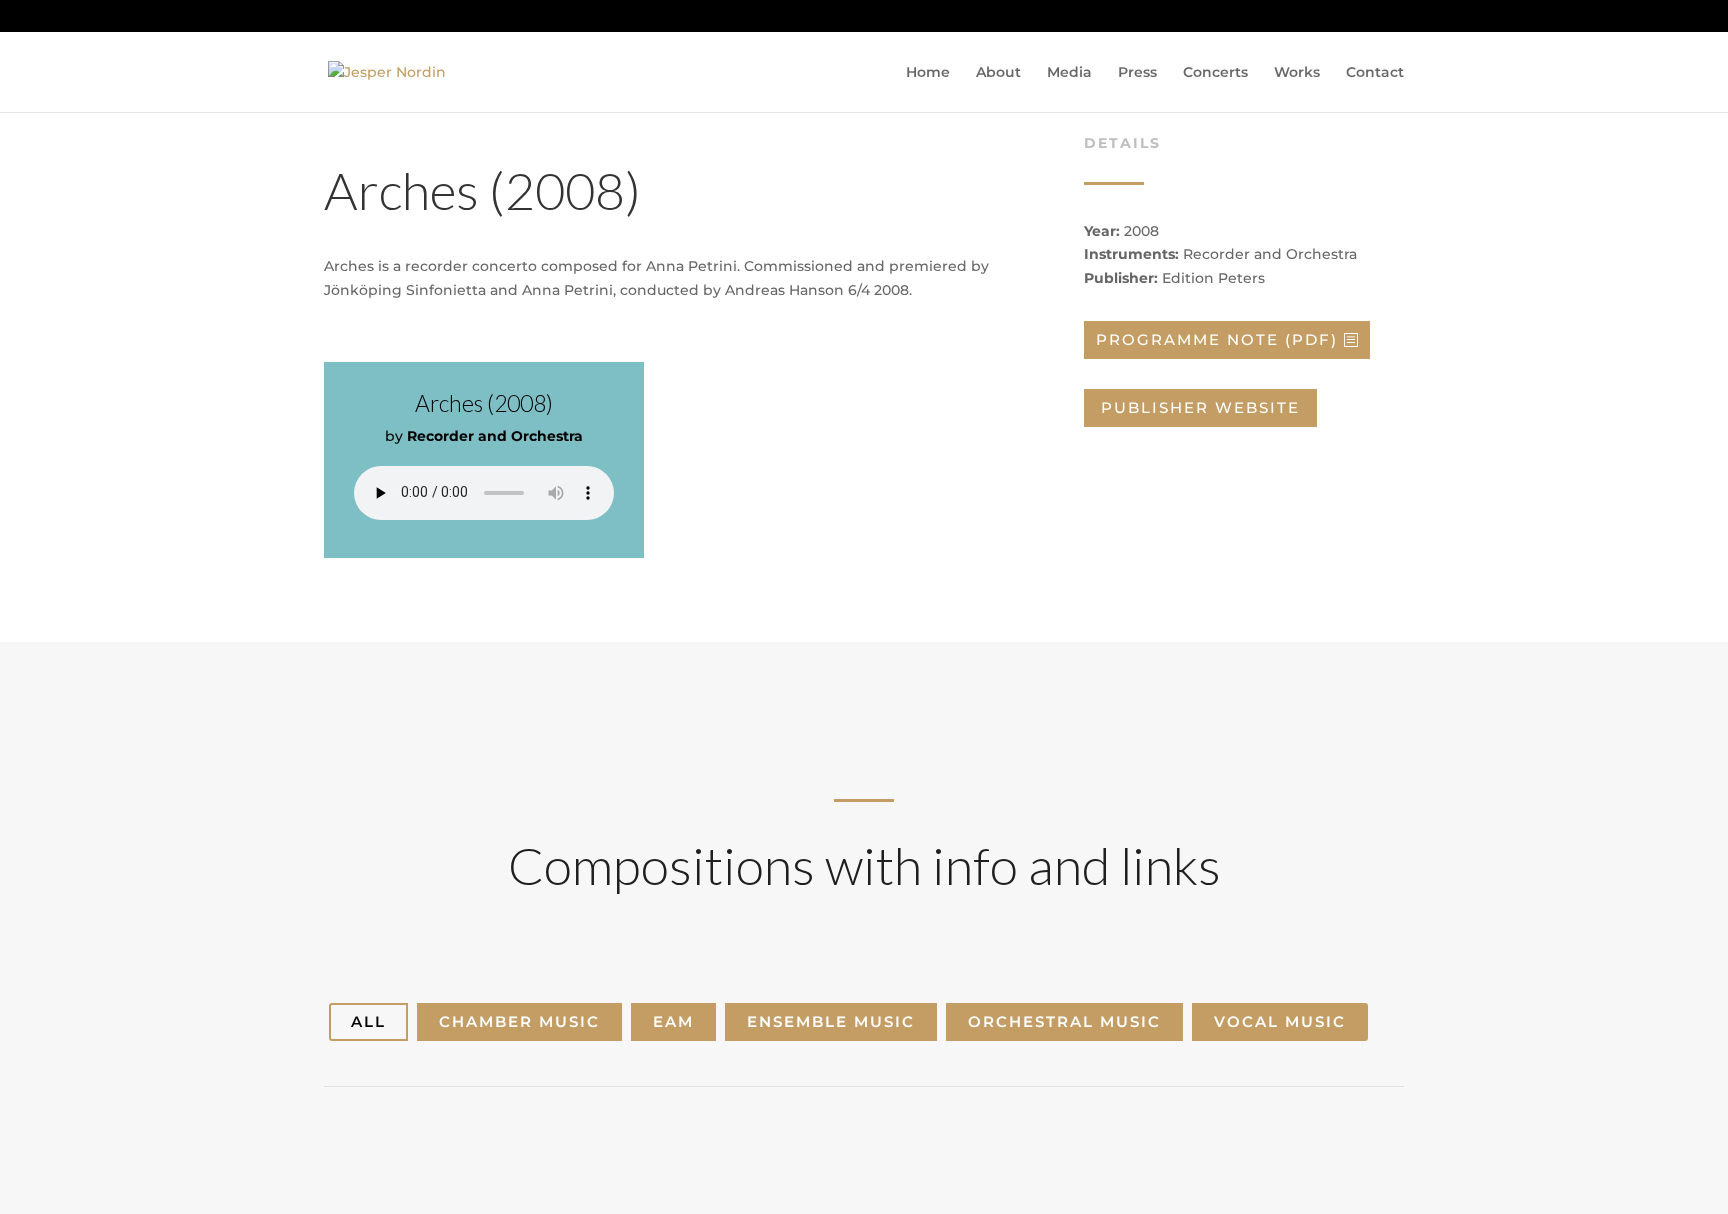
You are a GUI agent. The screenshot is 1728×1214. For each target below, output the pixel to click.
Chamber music (519, 1021)
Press (1137, 73)
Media (1069, 73)
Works (1297, 73)
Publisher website (1200, 407)
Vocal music (1280, 1021)
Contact (1375, 73)
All (368, 1021)
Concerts (1215, 73)
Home (928, 73)
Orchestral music (1064, 1021)
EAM (673, 1021)
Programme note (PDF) (1217, 339)
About (998, 73)
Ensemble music (831, 1021)
